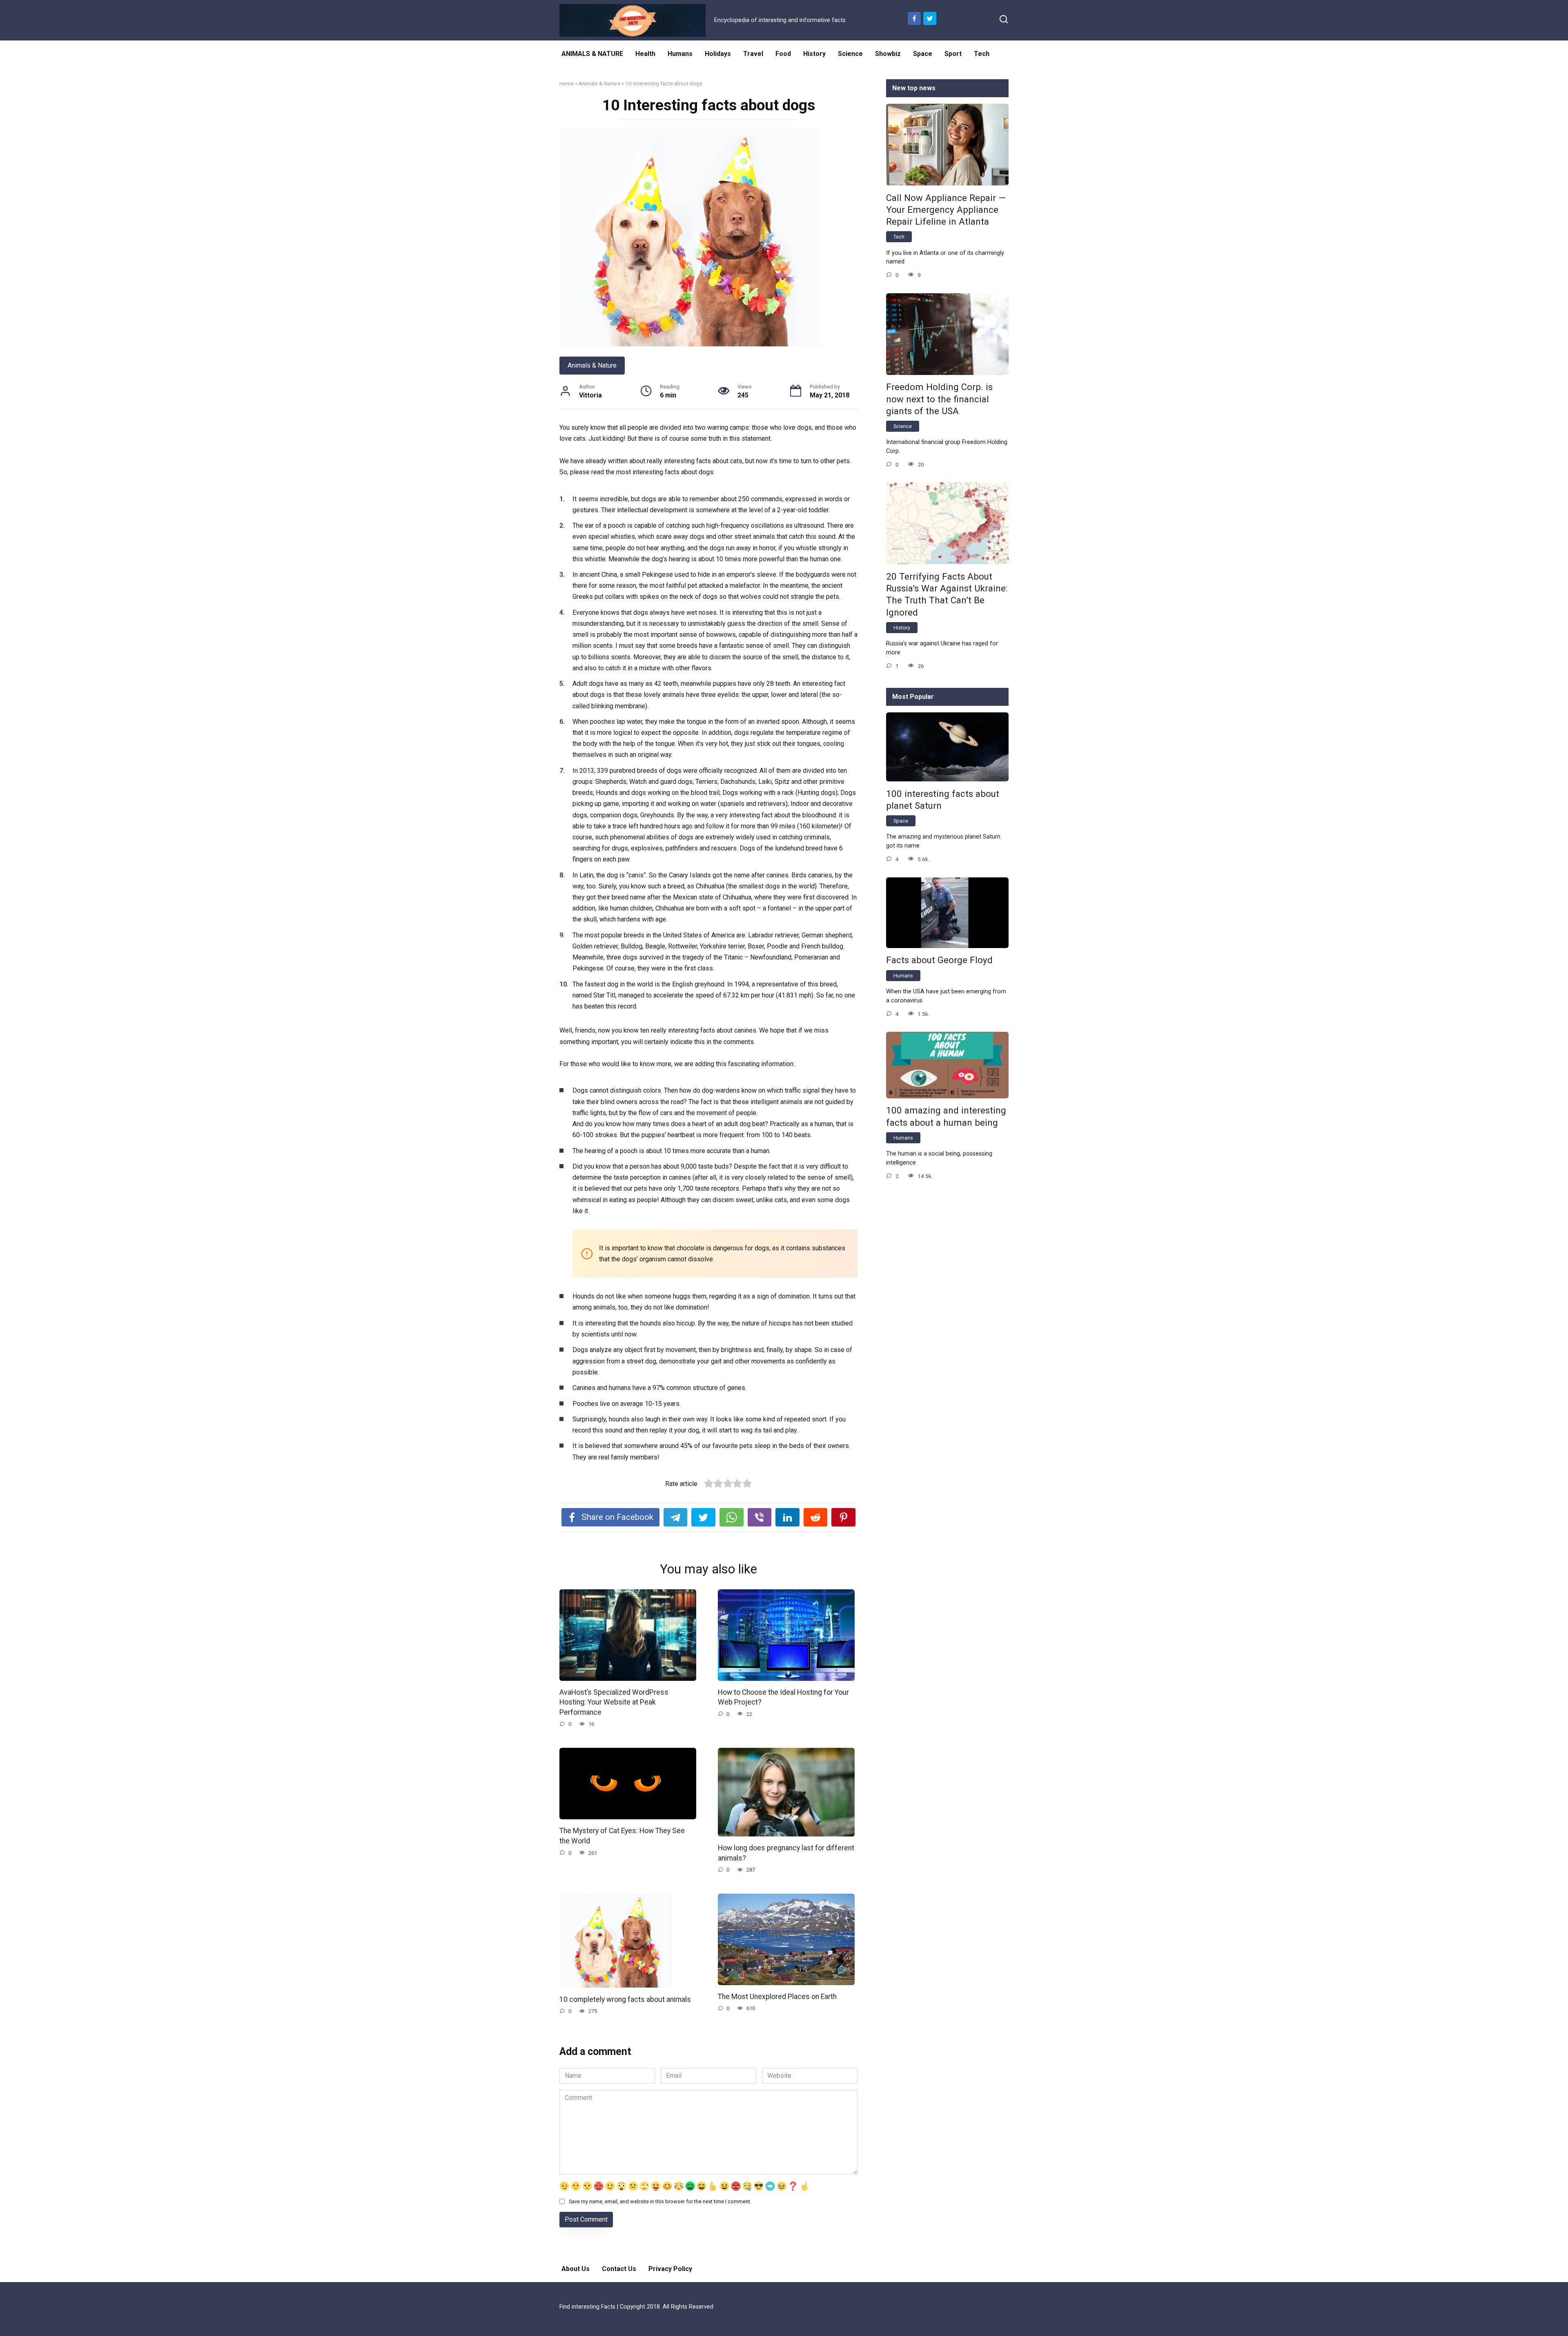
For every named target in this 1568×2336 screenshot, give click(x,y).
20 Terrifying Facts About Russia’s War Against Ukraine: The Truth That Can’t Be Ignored (947, 594)
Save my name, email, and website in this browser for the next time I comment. (660, 2201)
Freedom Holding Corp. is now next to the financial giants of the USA (939, 399)
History (814, 54)
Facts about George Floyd (939, 960)
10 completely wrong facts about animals (625, 1999)
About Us (576, 2269)
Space (923, 54)
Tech (982, 54)
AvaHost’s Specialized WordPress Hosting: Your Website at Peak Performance (614, 1702)
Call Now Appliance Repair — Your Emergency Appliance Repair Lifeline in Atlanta (946, 210)
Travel (753, 54)
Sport (953, 54)
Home (567, 83)
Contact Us (619, 2269)
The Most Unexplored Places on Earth (777, 1997)
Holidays (718, 54)
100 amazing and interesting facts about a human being (946, 1117)
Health (645, 54)
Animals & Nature (599, 83)
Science (850, 54)
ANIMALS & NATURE (592, 54)
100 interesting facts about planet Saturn (943, 800)
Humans (680, 54)
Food (783, 54)
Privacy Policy (670, 2269)
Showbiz (888, 54)
